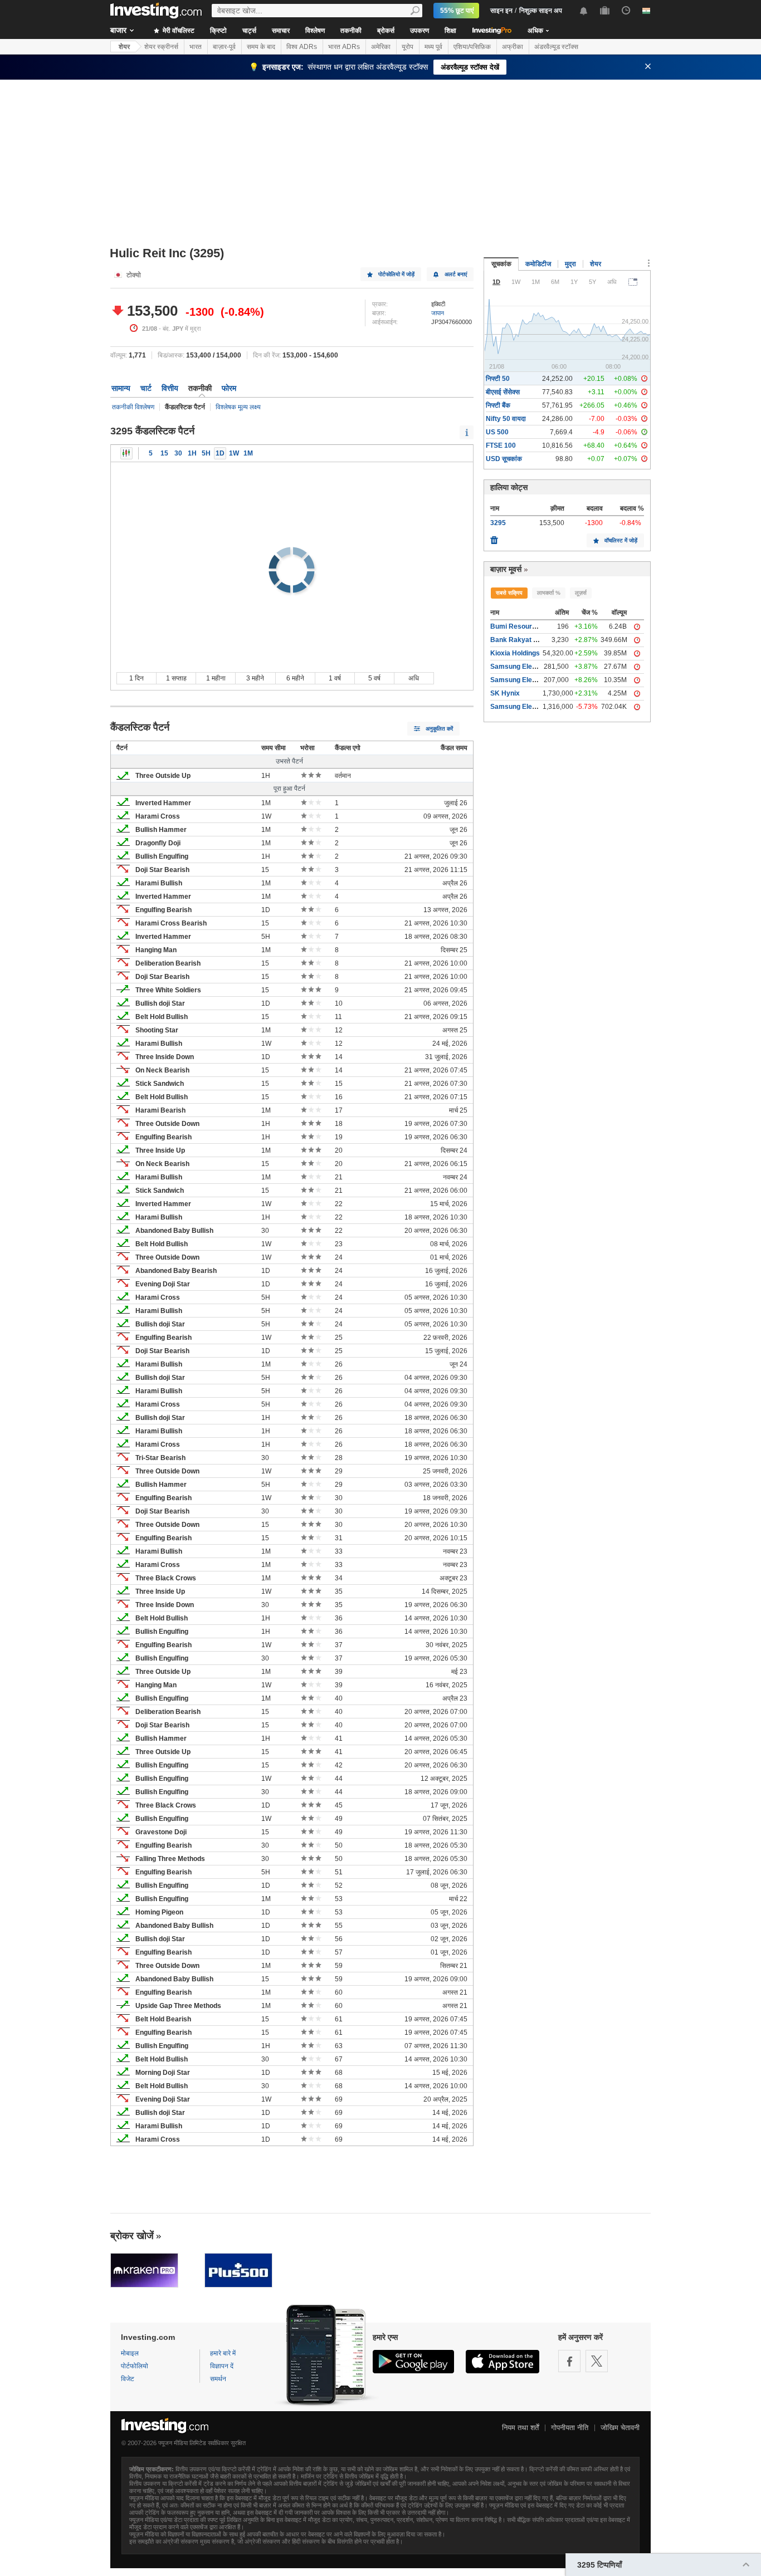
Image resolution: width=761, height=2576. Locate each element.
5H (206, 453)
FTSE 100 (501, 445)
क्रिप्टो (218, 31)
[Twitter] (597, 2361)
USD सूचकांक (504, 459)
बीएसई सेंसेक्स (503, 392)
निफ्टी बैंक (498, 405)
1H (192, 453)
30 (178, 453)
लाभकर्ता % (549, 593)
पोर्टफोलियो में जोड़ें (396, 274)
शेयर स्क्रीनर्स (161, 47)
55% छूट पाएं (457, 11)
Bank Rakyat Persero (525, 640)
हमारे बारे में (223, 2353)
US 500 (497, 432)
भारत (196, 47)
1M (248, 453)
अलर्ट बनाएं (456, 274)
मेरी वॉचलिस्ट (178, 31)
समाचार (281, 31)
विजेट (128, 2379)
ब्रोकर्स (386, 31)
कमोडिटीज (538, 264)
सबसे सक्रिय (509, 593)
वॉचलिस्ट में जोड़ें (621, 540)
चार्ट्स (249, 31)
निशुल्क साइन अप (541, 11)
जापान (438, 313)
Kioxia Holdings (515, 653)
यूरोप (408, 47)
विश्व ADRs (302, 47)
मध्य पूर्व (433, 47)
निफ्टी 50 (498, 379)
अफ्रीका (513, 47)
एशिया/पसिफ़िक (472, 47)
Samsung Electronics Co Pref (537, 680)
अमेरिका (381, 47)
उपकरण (419, 31)
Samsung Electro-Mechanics (536, 707)
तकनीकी (351, 31)
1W (234, 453)
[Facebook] (569, 2361)
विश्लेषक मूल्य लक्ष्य (238, 407)
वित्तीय (170, 388)
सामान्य (121, 388)
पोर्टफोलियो (135, 2366)
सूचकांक (501, 264)
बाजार (118, 30)
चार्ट (146, 388)
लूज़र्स (581, 593)
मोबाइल (130, 2353)
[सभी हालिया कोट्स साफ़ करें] (494, 537)
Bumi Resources (517, 626)
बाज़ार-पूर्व (224, 47)
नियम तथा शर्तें (520, 2428)
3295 (498, 523)
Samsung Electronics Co (530, 667)
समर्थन (218, 2379)
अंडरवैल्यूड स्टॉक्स (556, 47)
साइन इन (501, 11)
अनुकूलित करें (439, 729)
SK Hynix (505, 693)
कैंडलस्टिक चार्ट (126, 453)
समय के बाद (261, 47)
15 (164, 453)
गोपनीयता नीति (570, 2428)
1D (220, 453)
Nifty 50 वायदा (506, 419)
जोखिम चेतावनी (620, 2428)
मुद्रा (570, 264)
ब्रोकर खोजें (132, 2236)
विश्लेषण (315, 31)
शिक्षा (450, 31)
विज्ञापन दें (222, 2366)
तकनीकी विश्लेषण (133, 407)
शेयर (124, 47)
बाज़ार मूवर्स (506, 569)
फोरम (229, 388)
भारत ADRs (344, 47)
